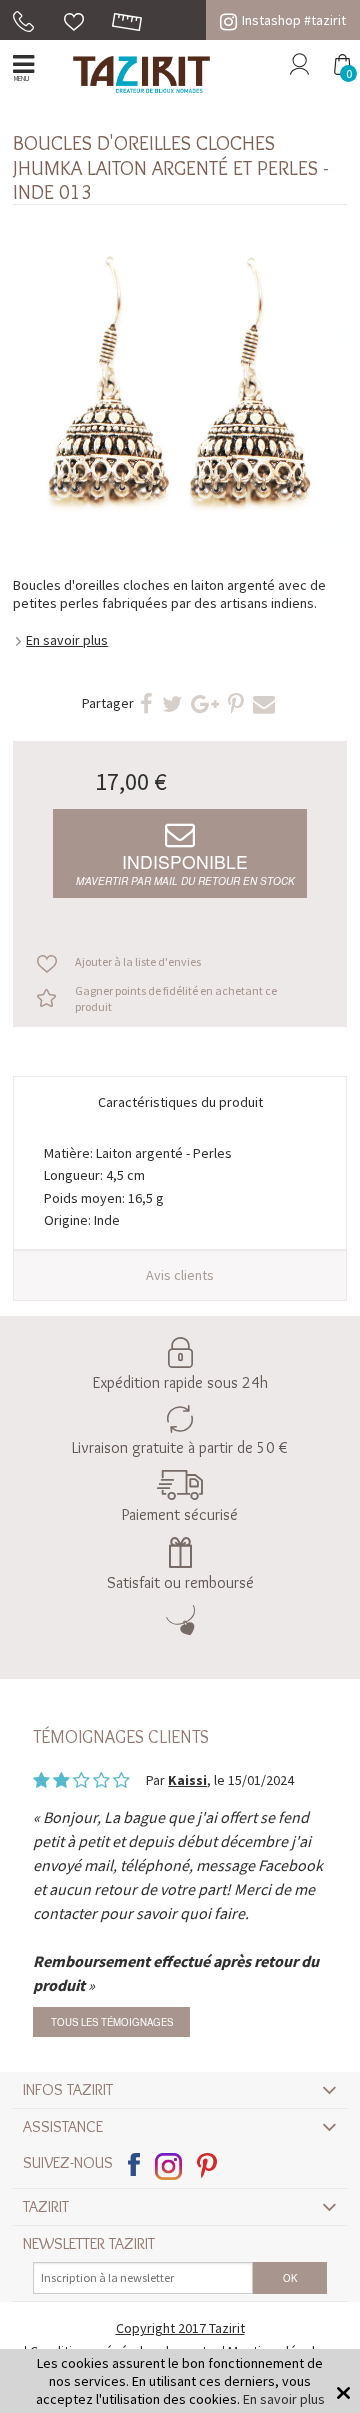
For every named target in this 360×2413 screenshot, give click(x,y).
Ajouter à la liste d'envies (138, 961)
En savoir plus (67, 640)
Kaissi (187, 1780)
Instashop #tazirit (294, 20)
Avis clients (180, 1275)
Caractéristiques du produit (180, 1102)
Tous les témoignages (112, 2022)
